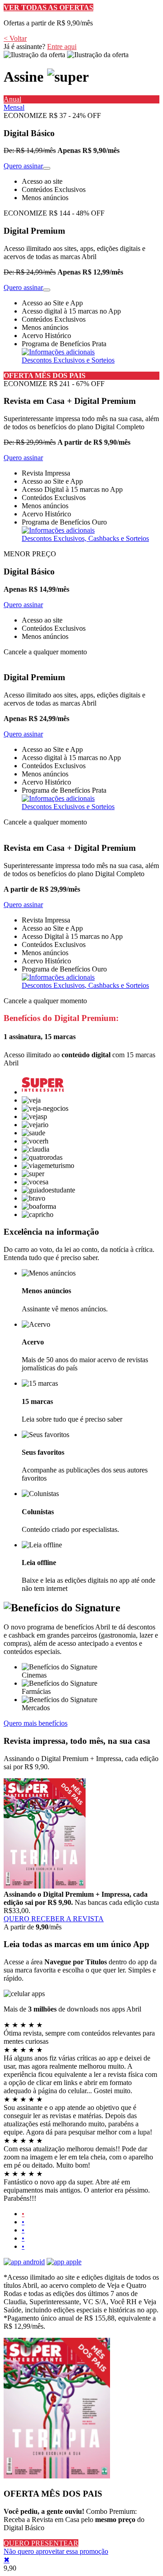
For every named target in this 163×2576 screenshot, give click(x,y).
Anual (12, 99)
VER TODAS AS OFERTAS (48, 7)
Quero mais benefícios (36, 1723)
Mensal (14, 107)
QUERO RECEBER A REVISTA (54, 1919)
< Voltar (15, 38)
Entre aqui (62, 47)
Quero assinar (23, 166)
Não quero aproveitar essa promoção (56, 2551)
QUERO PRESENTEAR (41, 2543)
